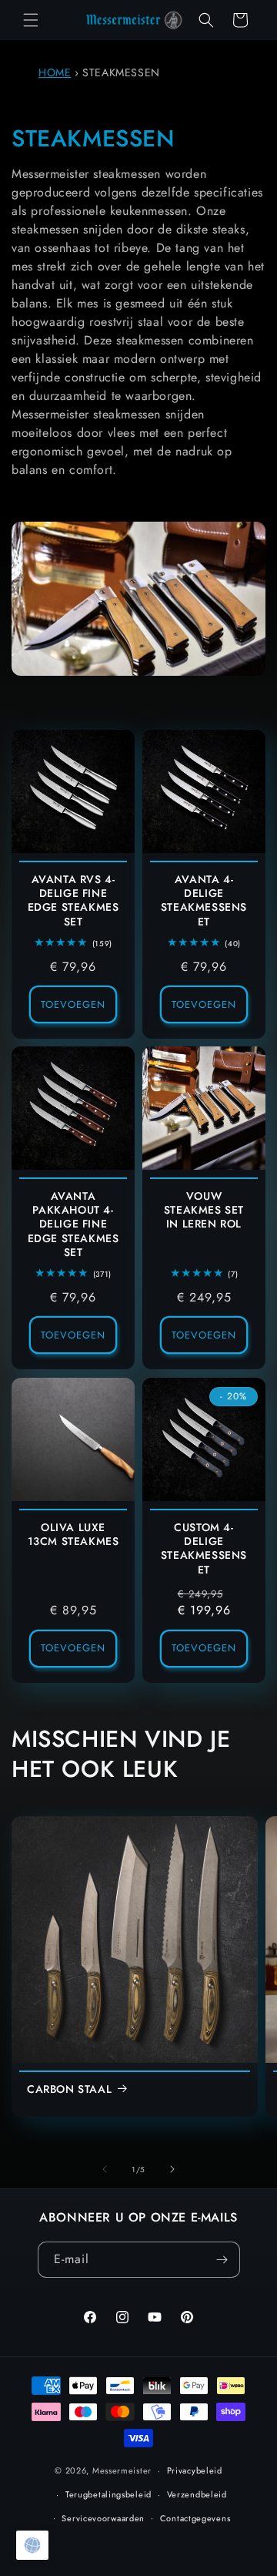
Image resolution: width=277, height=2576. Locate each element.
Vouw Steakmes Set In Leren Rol (204, 1210)
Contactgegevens (195, 2518)
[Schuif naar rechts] (172, 2169)
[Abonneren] (222, 2260)
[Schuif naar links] (105, 2169)
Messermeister (122, 2470)
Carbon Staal (69, 2089)
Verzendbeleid (197, 2494)
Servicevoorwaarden (103, 2518)
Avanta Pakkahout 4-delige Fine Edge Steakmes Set (73, 1224)
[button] (31, 20)
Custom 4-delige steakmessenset (204, 1548)
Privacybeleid (195, 2470)
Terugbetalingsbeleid (108, 2494)
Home (55, 72)
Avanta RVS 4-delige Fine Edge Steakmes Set (73, 900)
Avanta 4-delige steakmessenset (204, 900)
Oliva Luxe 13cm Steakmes (73, 1534)
